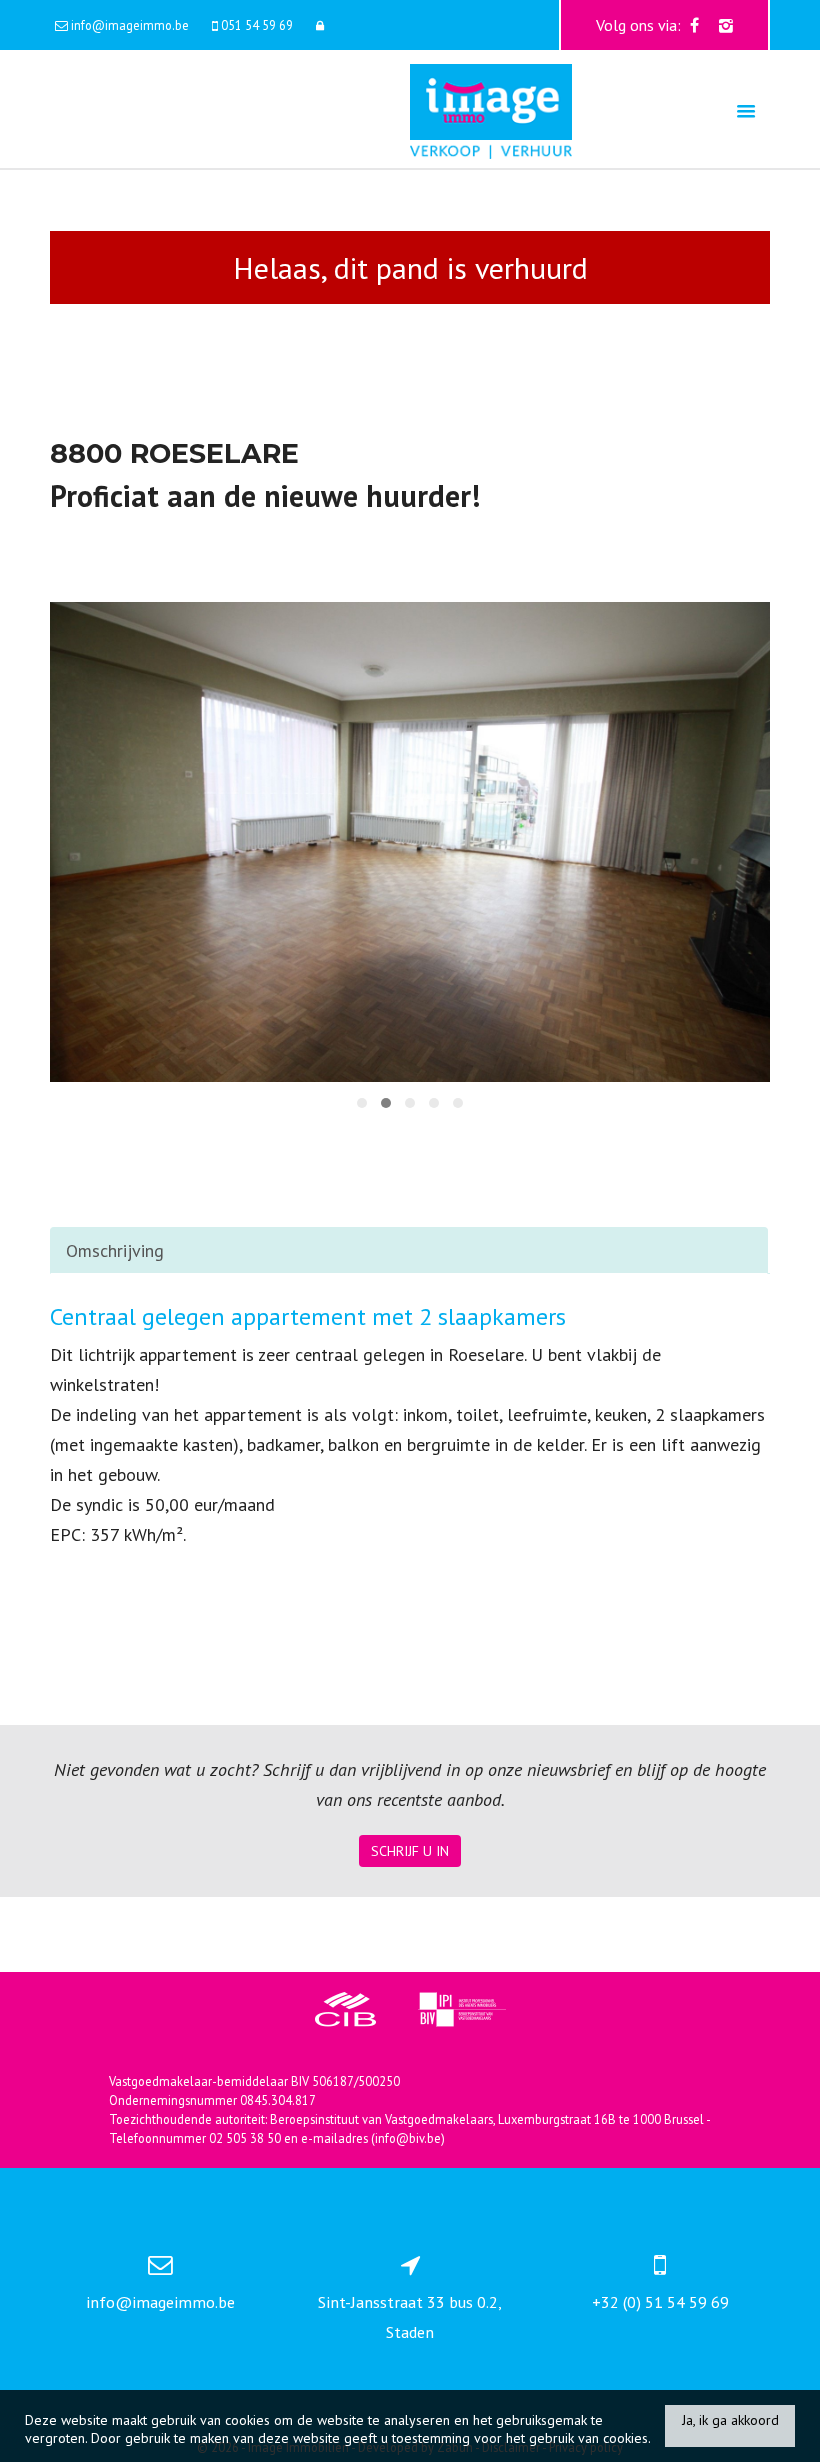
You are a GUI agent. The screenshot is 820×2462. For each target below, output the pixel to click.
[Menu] (746, 110)
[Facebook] (694, 25)
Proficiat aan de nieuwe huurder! (265, 495)
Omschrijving (115, 1250)
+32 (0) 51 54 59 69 (660, 2302)
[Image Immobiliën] (491, 109)
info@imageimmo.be (160, 2302)
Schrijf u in (410, 1851)
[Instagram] (726, 25)
